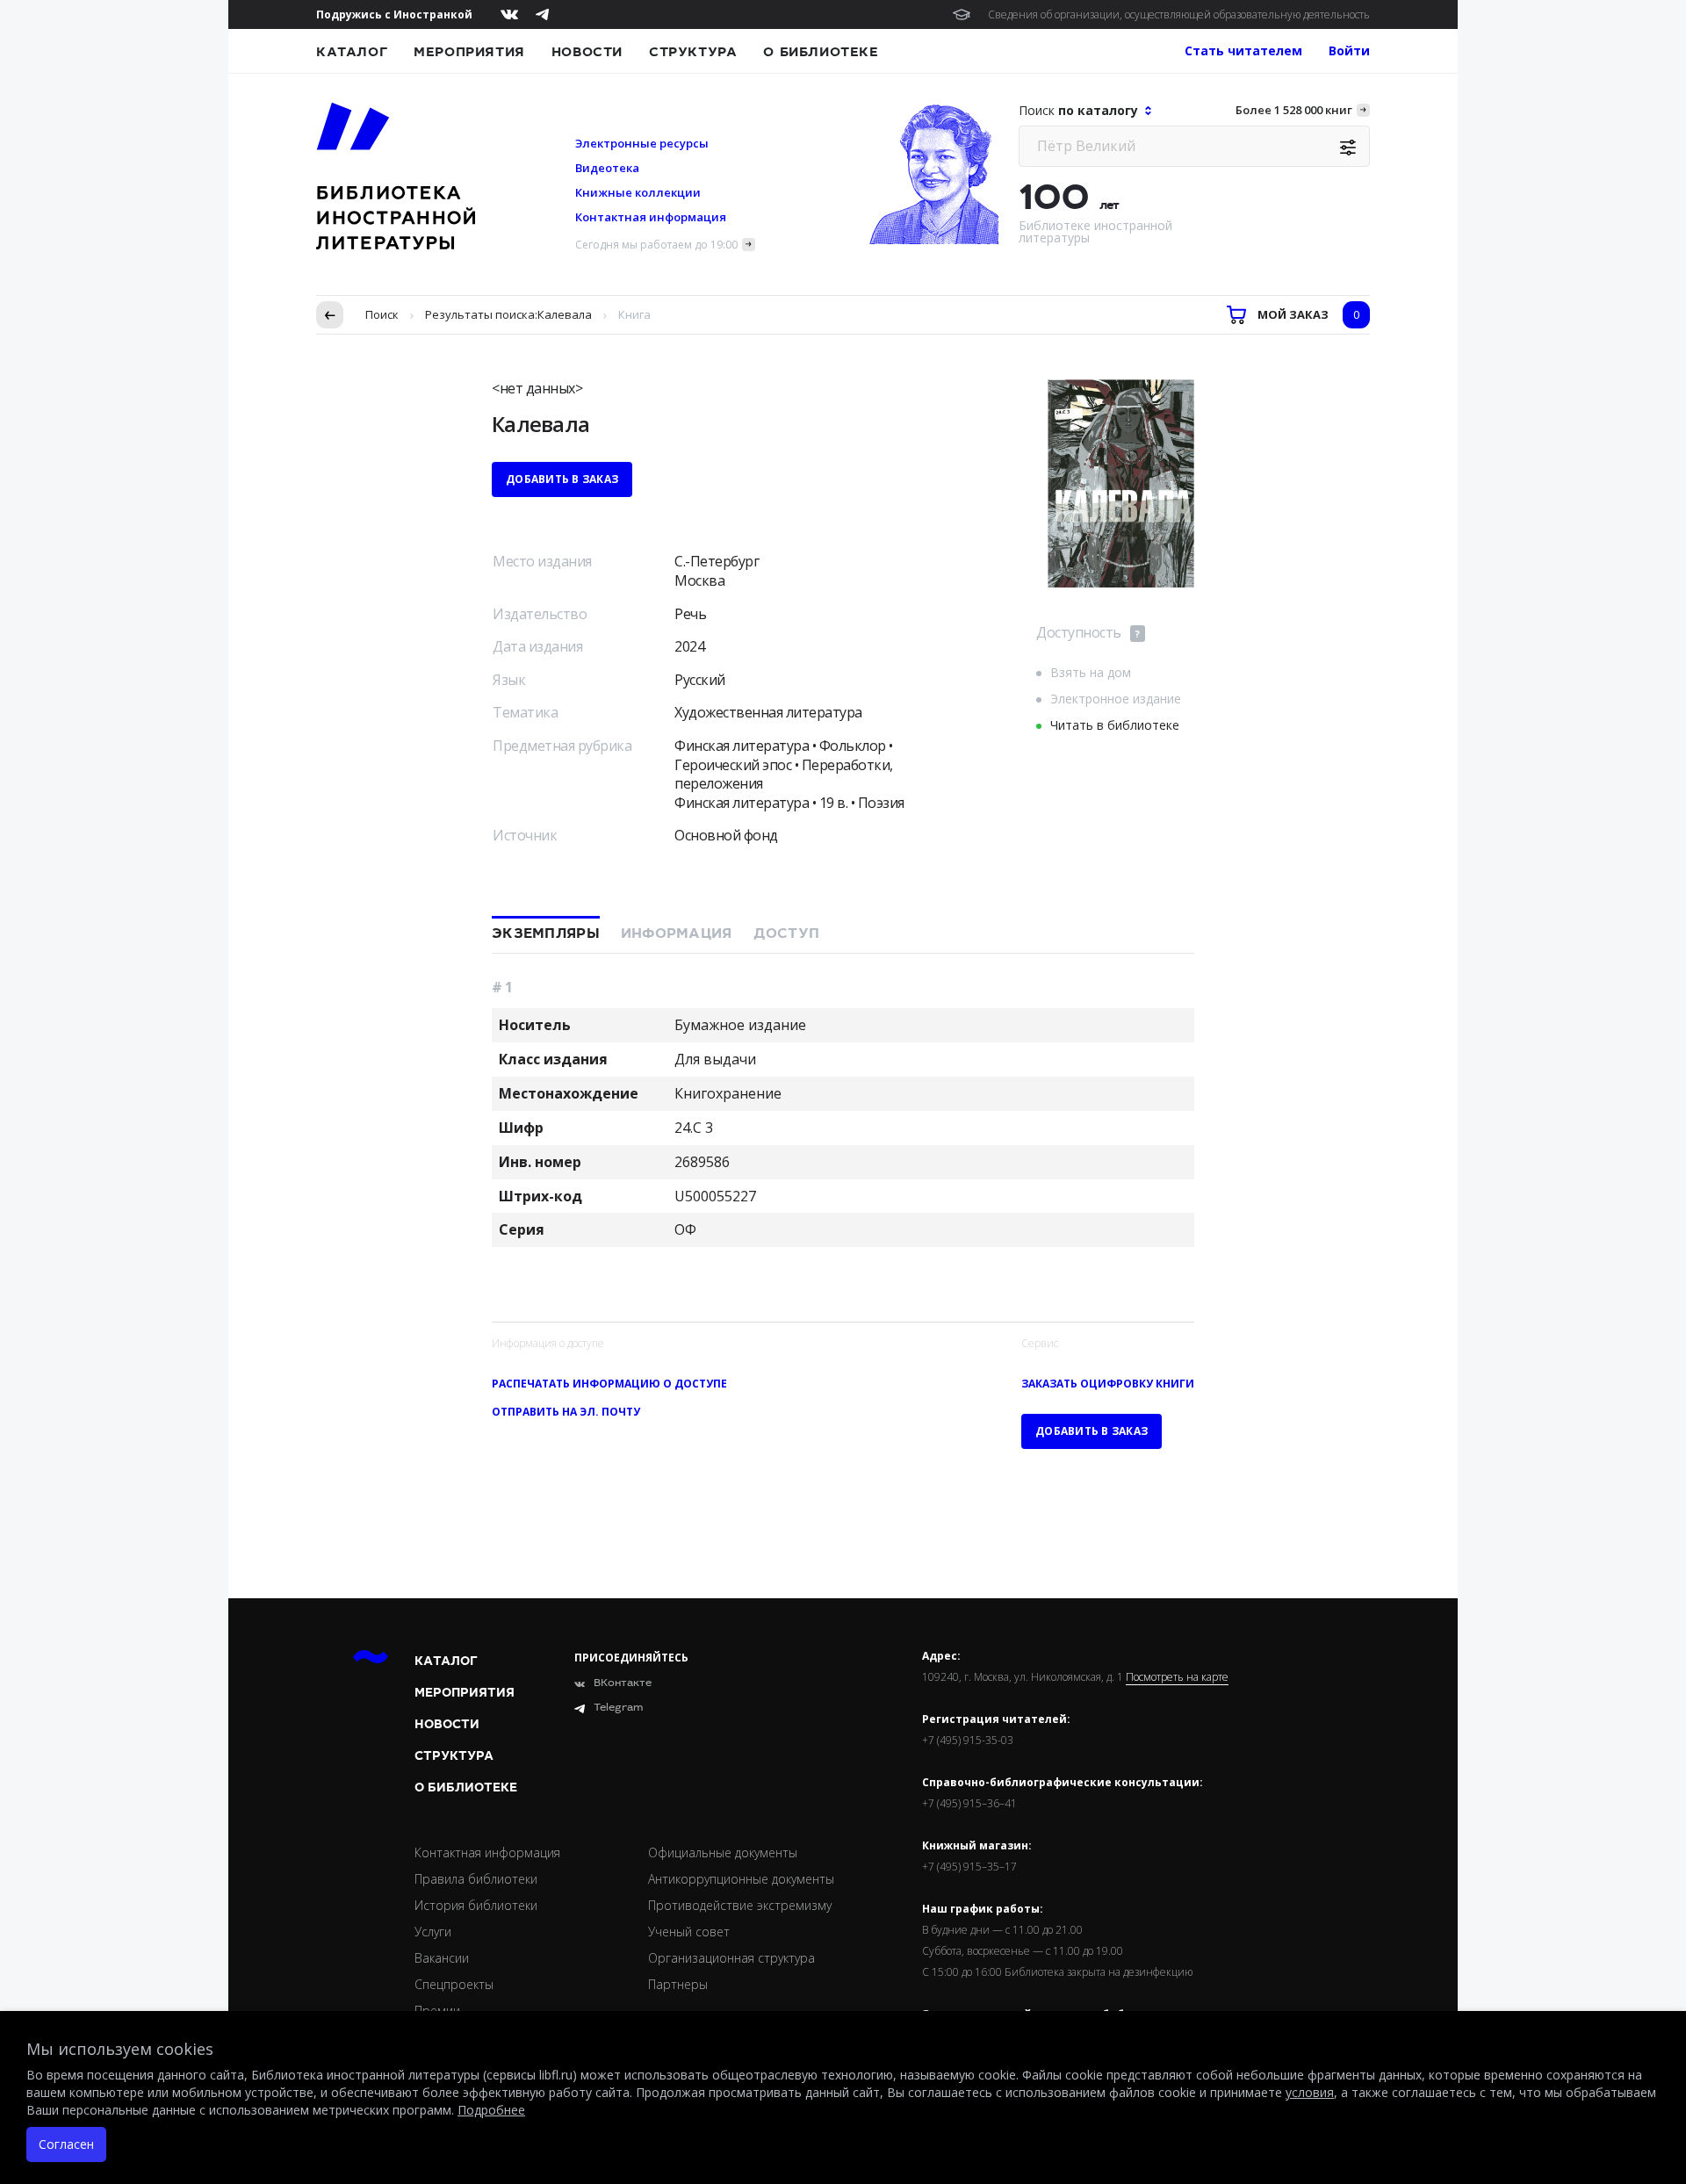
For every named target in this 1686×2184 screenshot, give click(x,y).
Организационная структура (731, 1958)
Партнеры (678, 1984)
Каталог (352, 52)
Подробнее (491, 2110)
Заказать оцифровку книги (1108, 1384)
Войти (1349, 50)
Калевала (565, 314)
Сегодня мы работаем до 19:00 (656, 245)
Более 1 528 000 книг (1294, 110)
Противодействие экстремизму (740, 1905)
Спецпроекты (454, 1984)
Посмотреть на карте (1177, 1677)
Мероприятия (469, 52)
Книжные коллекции (638, 192)
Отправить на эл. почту (566, 1412)
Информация (677, 933)
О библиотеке (821, 52)
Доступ (787, 933)
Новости (587, 52)
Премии (437, 2011)
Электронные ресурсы (642, 143)
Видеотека (607, 168)
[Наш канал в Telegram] (542, 14)
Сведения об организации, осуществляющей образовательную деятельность (1179, 14)
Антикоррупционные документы (741, 1879)
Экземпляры (546, 933)
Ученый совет (689, 1932)
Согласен (66, 2144)
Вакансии (442, 1958)
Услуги (433, 1932)
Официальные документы (723, 1852)
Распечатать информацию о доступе (609, 1384)
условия (1310, 2092)
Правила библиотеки (476, 1879)
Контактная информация (651, 217)
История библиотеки (476, 1905)
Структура (693, 52)
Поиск (382, 314)
